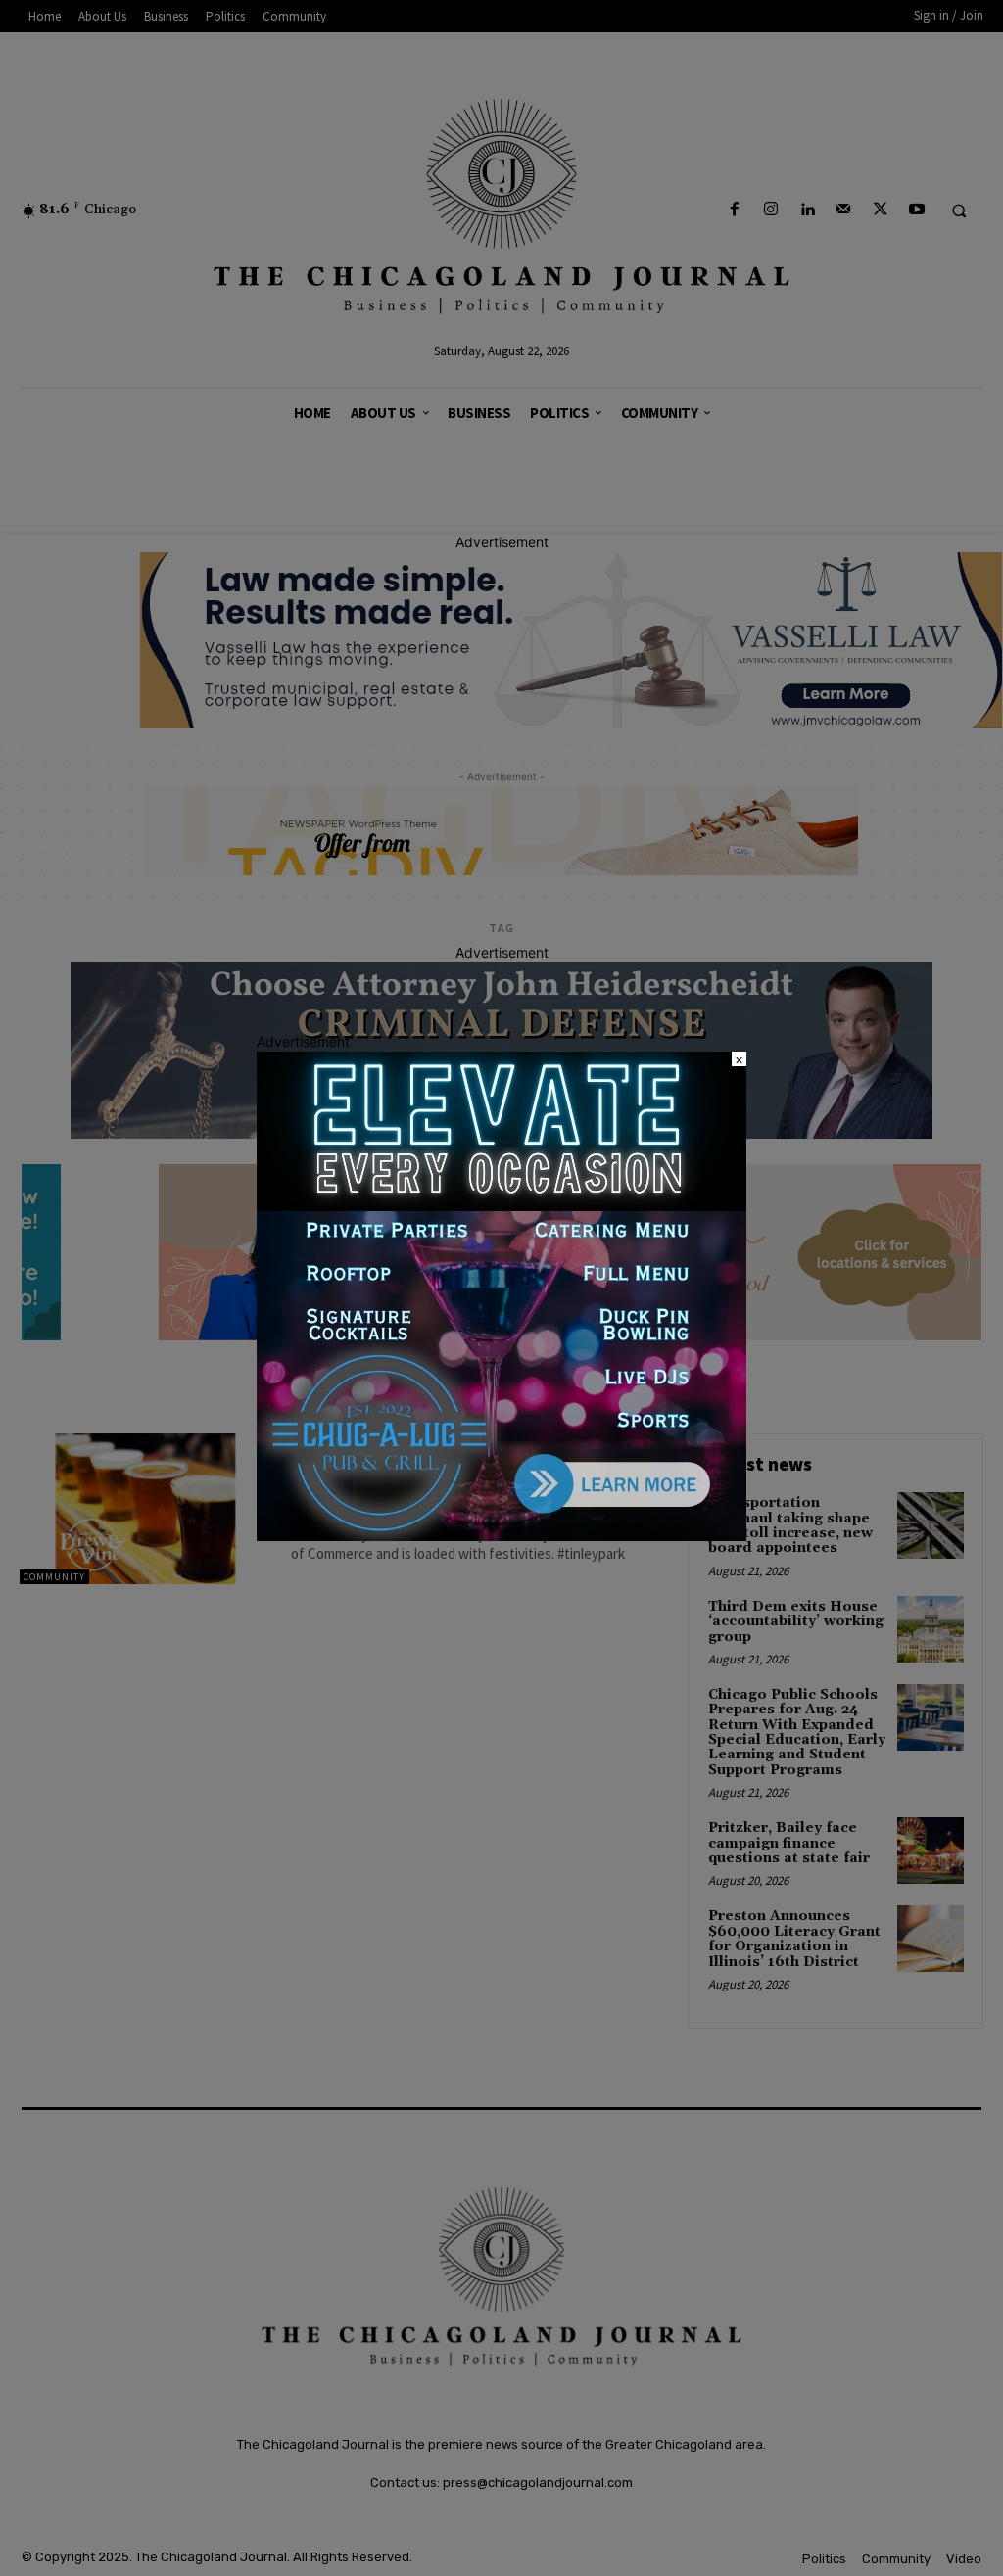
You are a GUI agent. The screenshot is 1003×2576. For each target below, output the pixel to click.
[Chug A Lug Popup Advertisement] (501, 1536)
